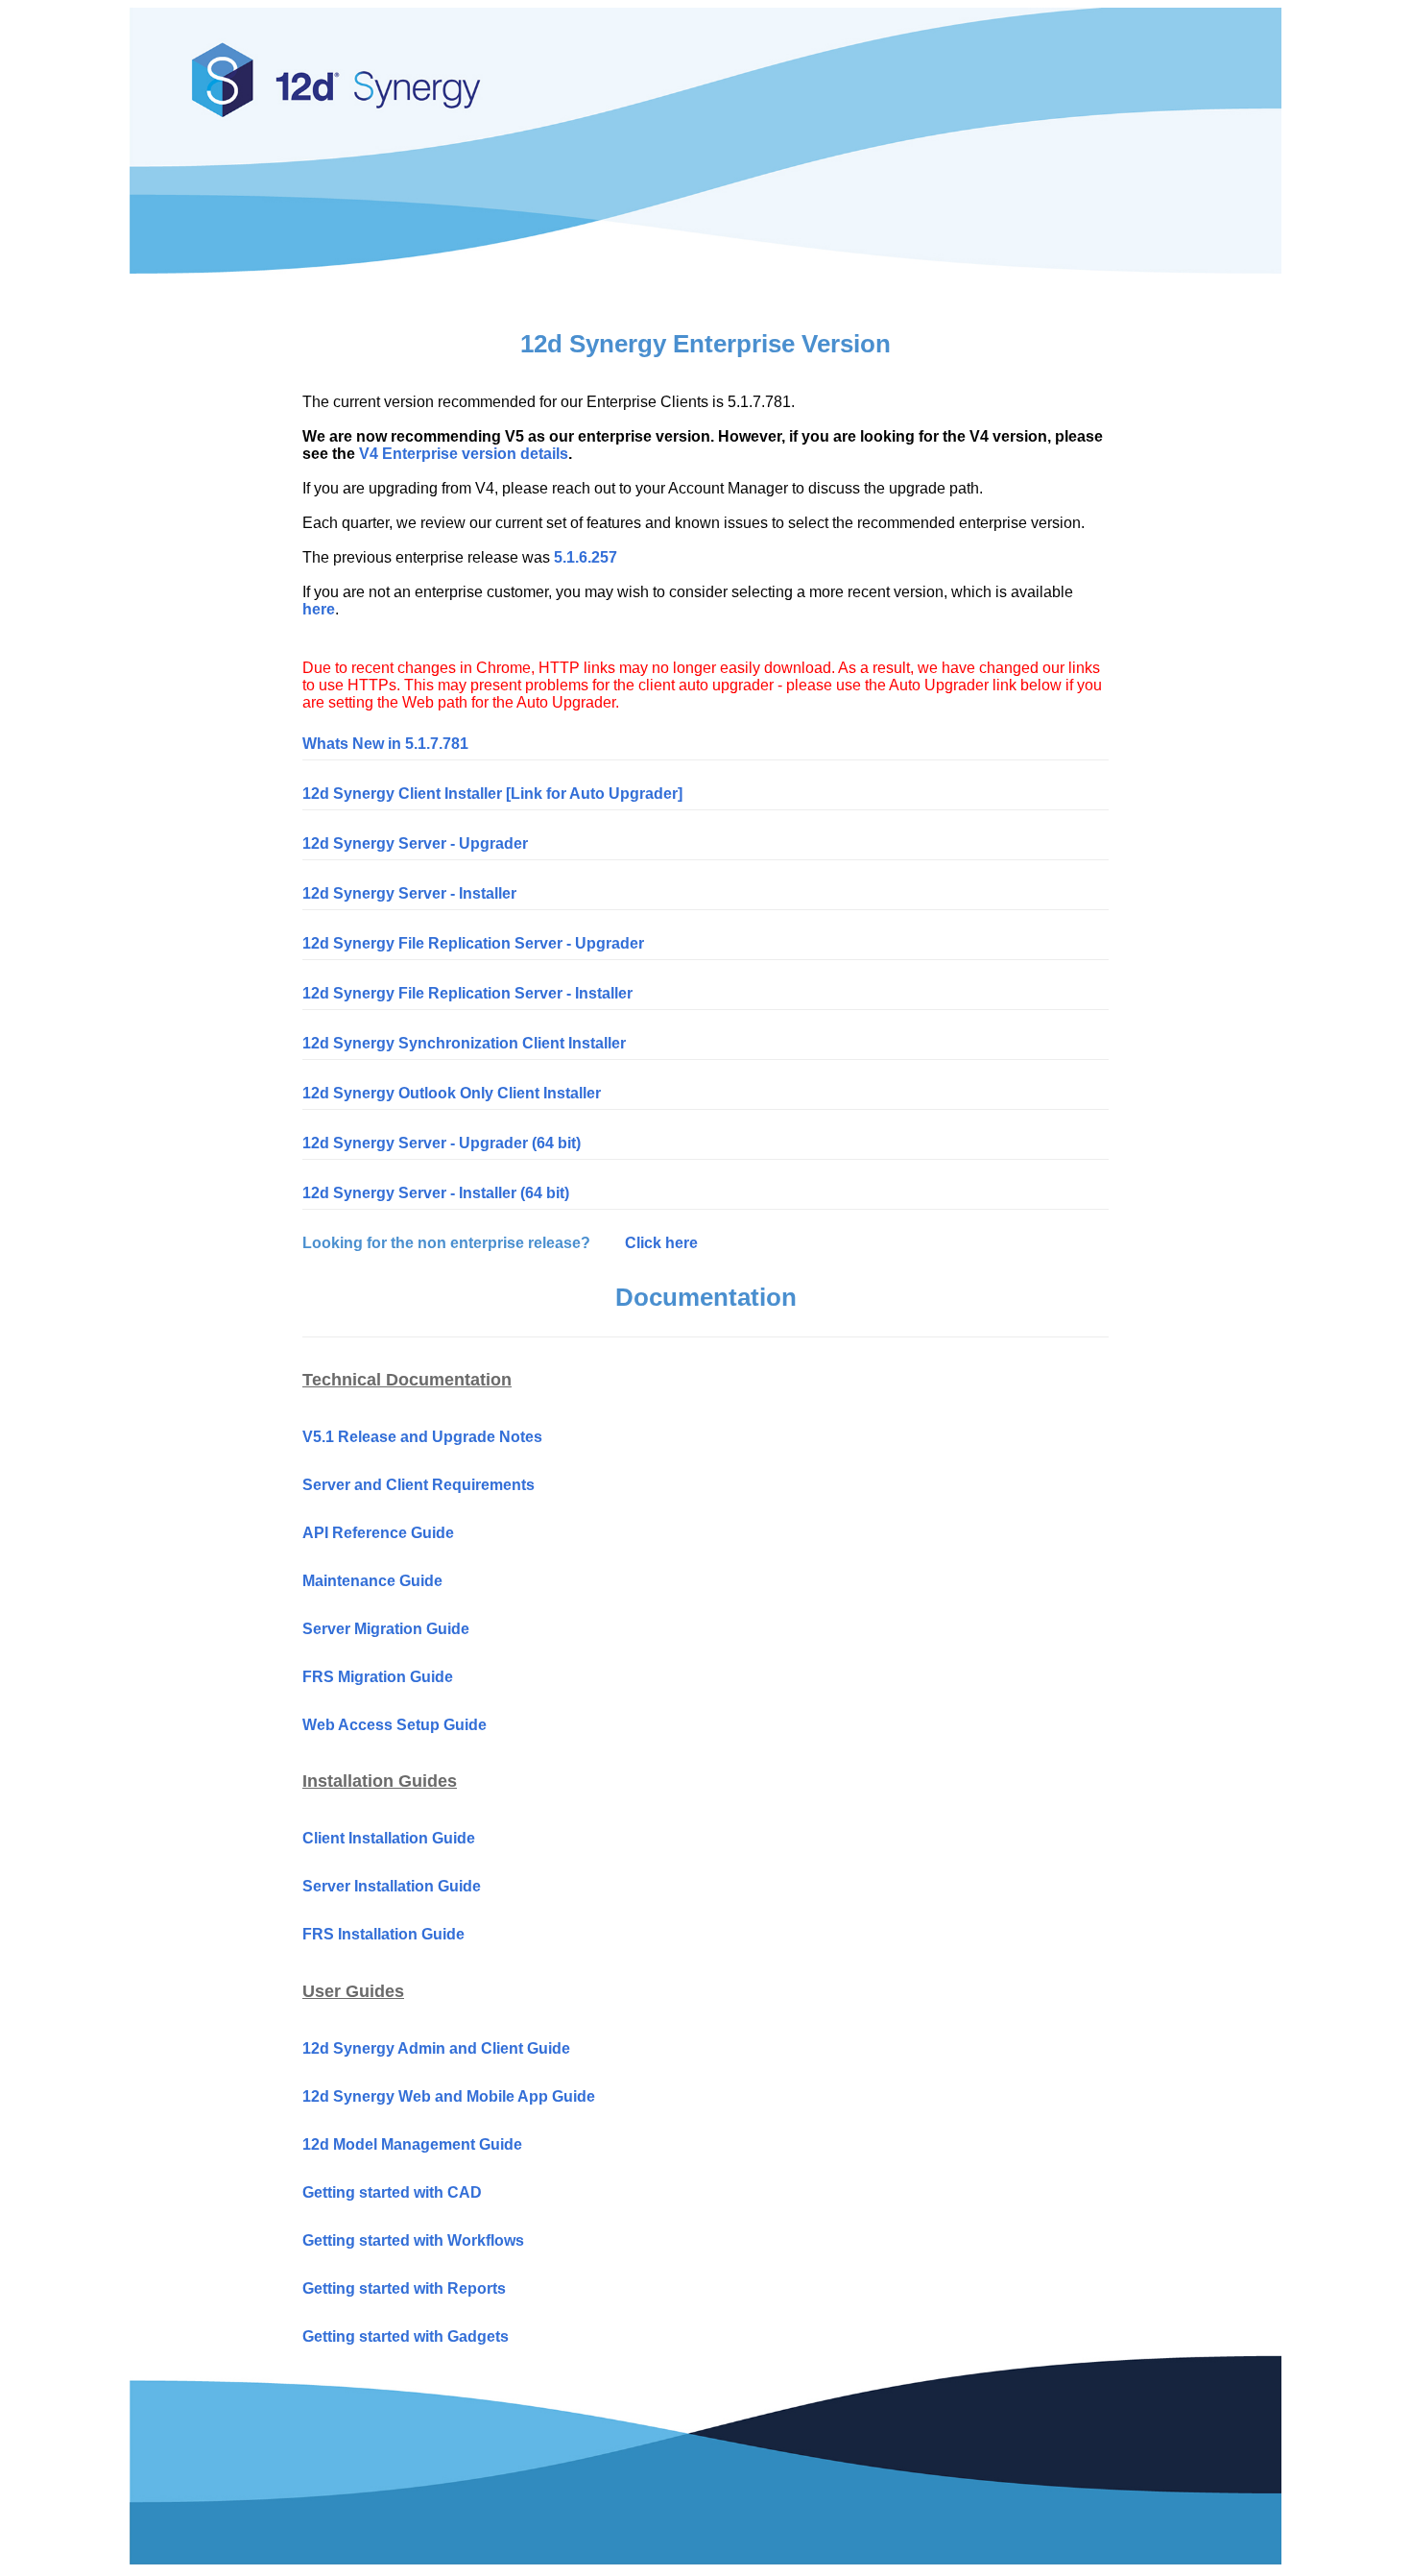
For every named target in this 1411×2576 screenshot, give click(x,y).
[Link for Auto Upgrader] (594, 794)
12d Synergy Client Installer (402, 794)
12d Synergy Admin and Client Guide (436, 2048)
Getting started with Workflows (413, 2240)
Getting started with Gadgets (406, 2336)
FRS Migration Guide (378, 1677)
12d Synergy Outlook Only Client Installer (452, 1093)
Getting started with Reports (404, 2288)
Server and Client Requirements (419, 1485)
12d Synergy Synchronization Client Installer (464, 1043)
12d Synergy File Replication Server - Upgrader (473, 943)
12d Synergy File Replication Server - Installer (467, 993)
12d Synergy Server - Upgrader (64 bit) (442, 1143)
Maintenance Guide (372, 1581)
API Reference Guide (378, 1533)
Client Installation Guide (389, 1838)
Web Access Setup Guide (395, 1725)
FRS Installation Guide (383, 1934)
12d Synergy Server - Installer (409, 893)
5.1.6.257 (586, 557)
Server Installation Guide (392, 1886)
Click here (661, 1243)
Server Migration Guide (386, 1629)
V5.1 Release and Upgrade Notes (422, 1437)
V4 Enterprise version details (464, 454)
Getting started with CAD (392, 2192)
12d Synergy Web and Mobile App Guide (449, 2096)
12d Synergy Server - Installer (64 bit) (436, 1193)
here (319, 609)
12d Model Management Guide (412, 2144)
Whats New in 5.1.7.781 (385, 744)
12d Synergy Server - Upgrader (415, 843)
